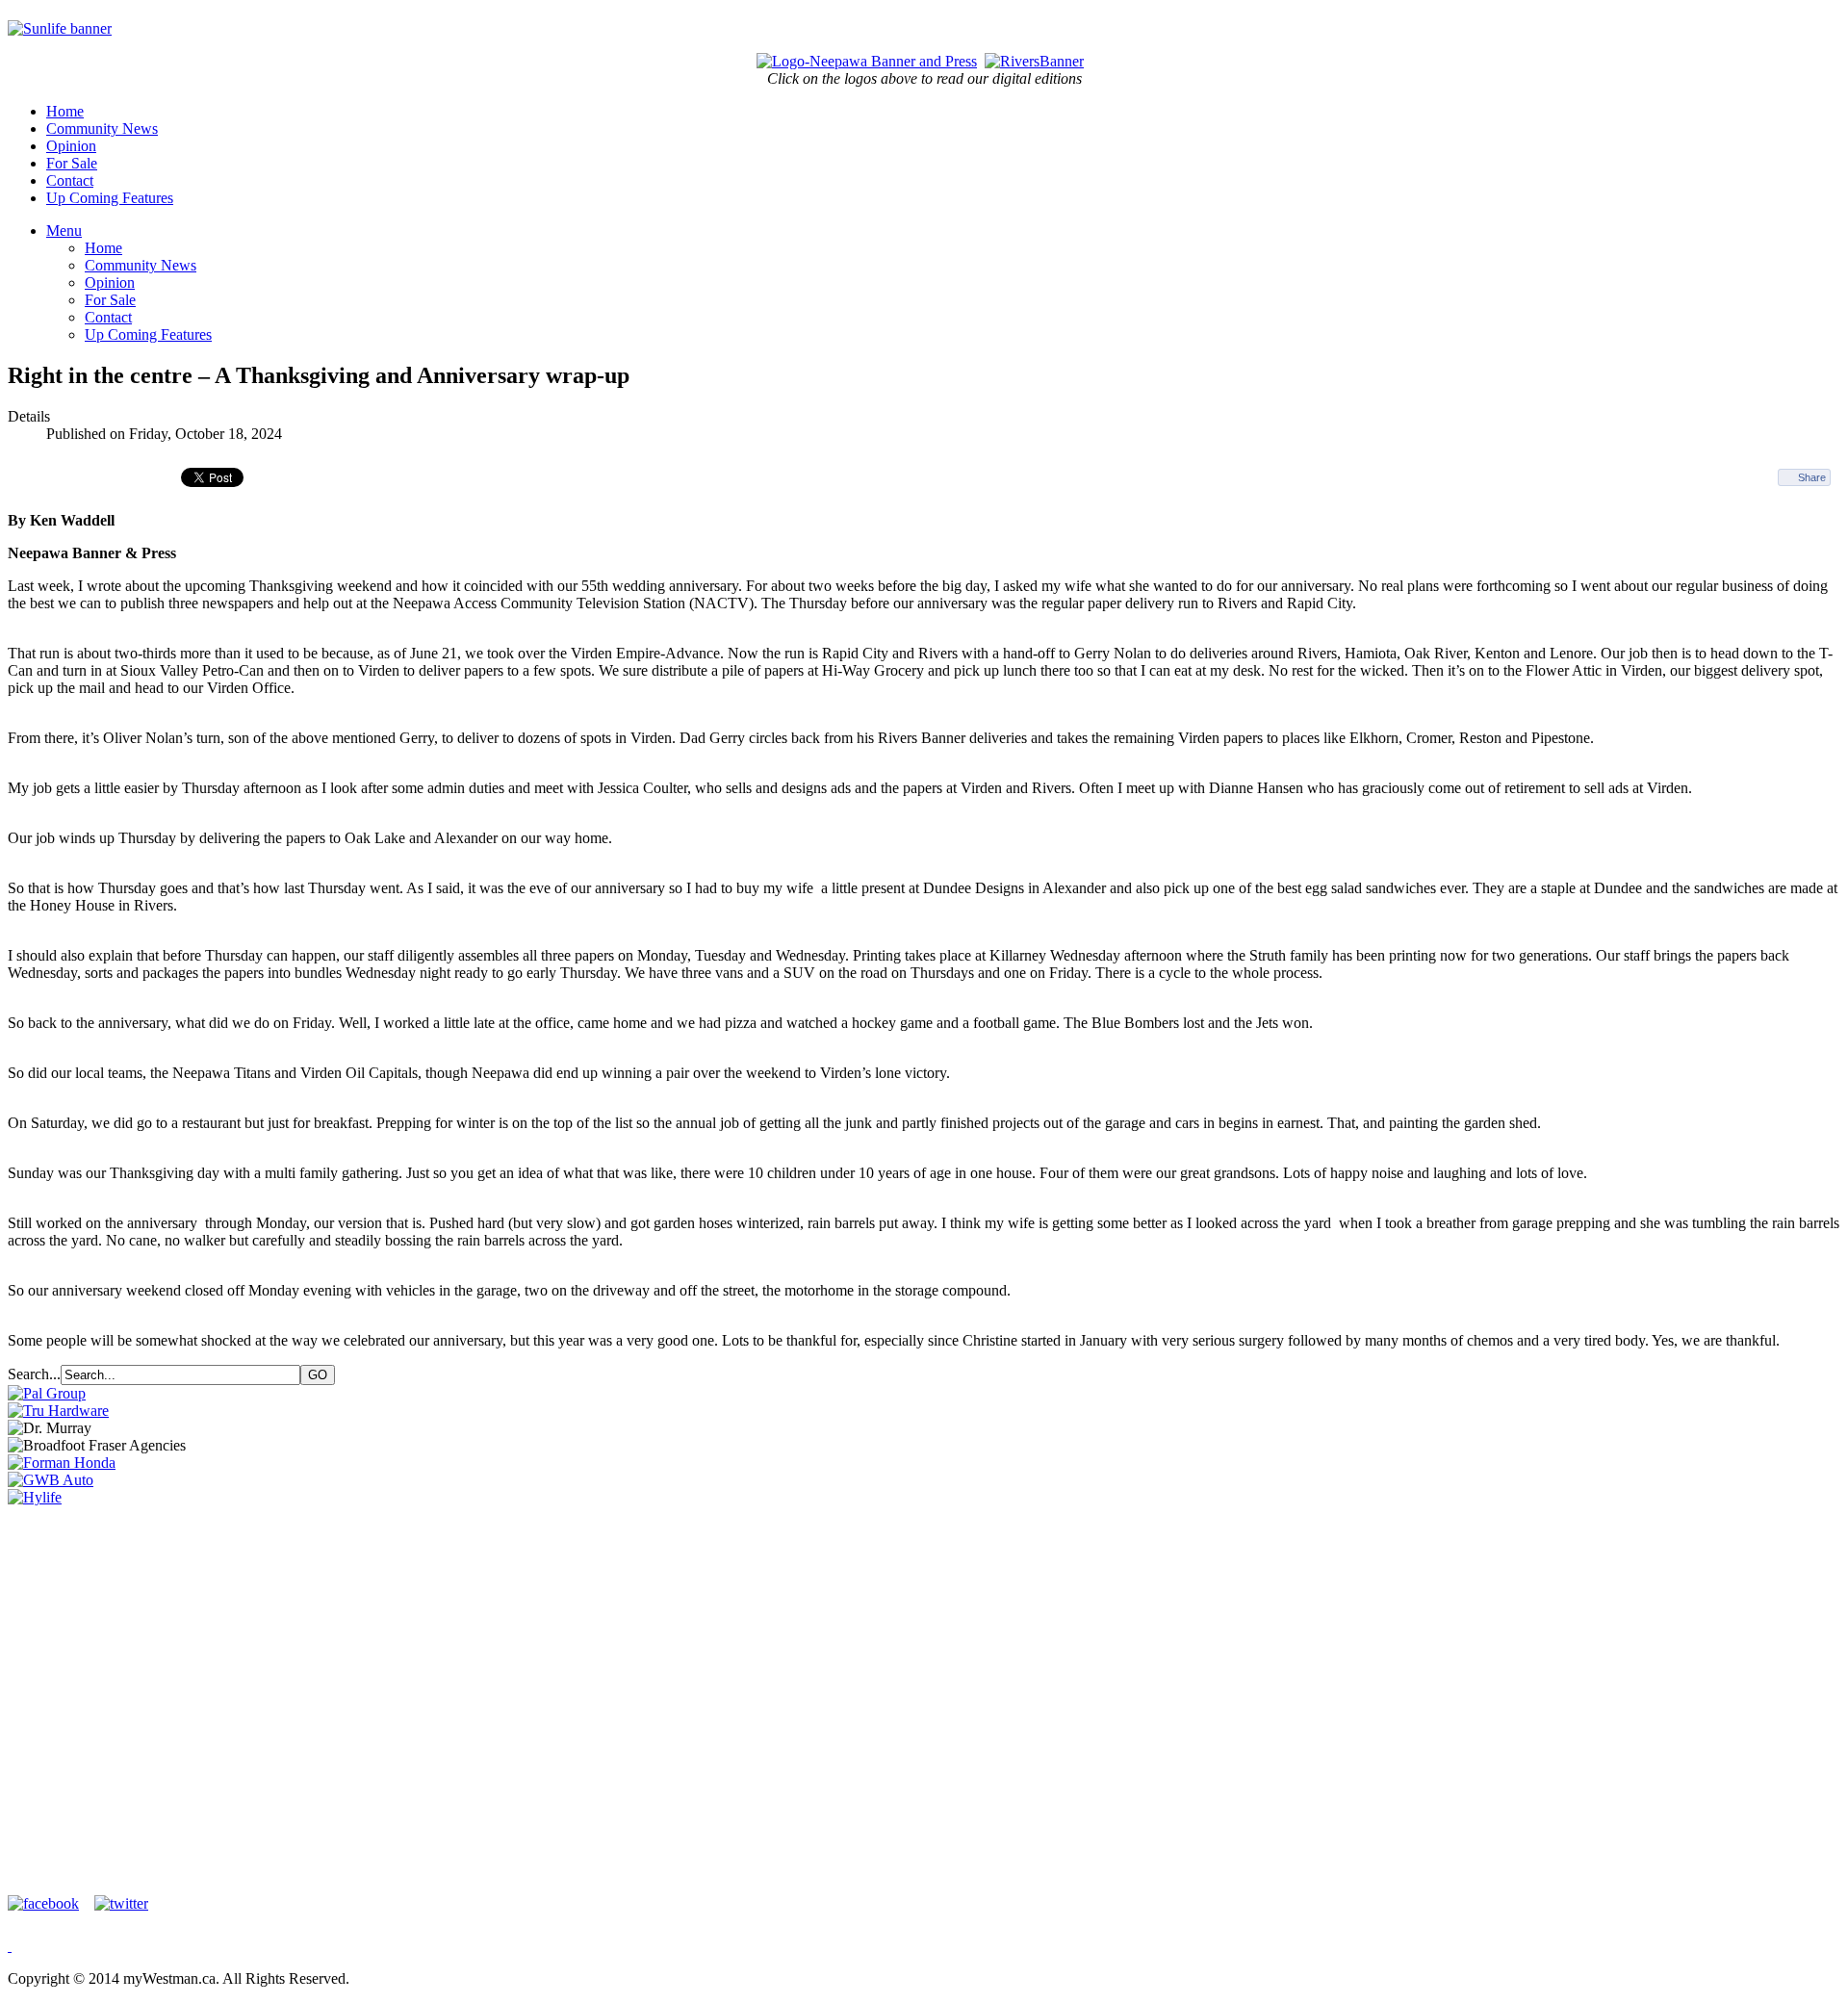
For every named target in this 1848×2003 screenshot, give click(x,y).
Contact (70, 180)
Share (1812, 477)
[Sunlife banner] (60, 28)
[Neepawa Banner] (867, 61)
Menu (64, 231)
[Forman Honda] (62, 1463)
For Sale (72, 163)
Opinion (71, 146)
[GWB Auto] (51, 1480)
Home (65, 111)
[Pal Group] (47, 1393)
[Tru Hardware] (58, 1411)
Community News (102, 128)
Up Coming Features (110, 198)
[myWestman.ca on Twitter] (121, 1903)
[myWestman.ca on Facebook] (49, 1903)
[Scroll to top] (10, 1946)
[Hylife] (35, 1497)
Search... (34, 1374)
